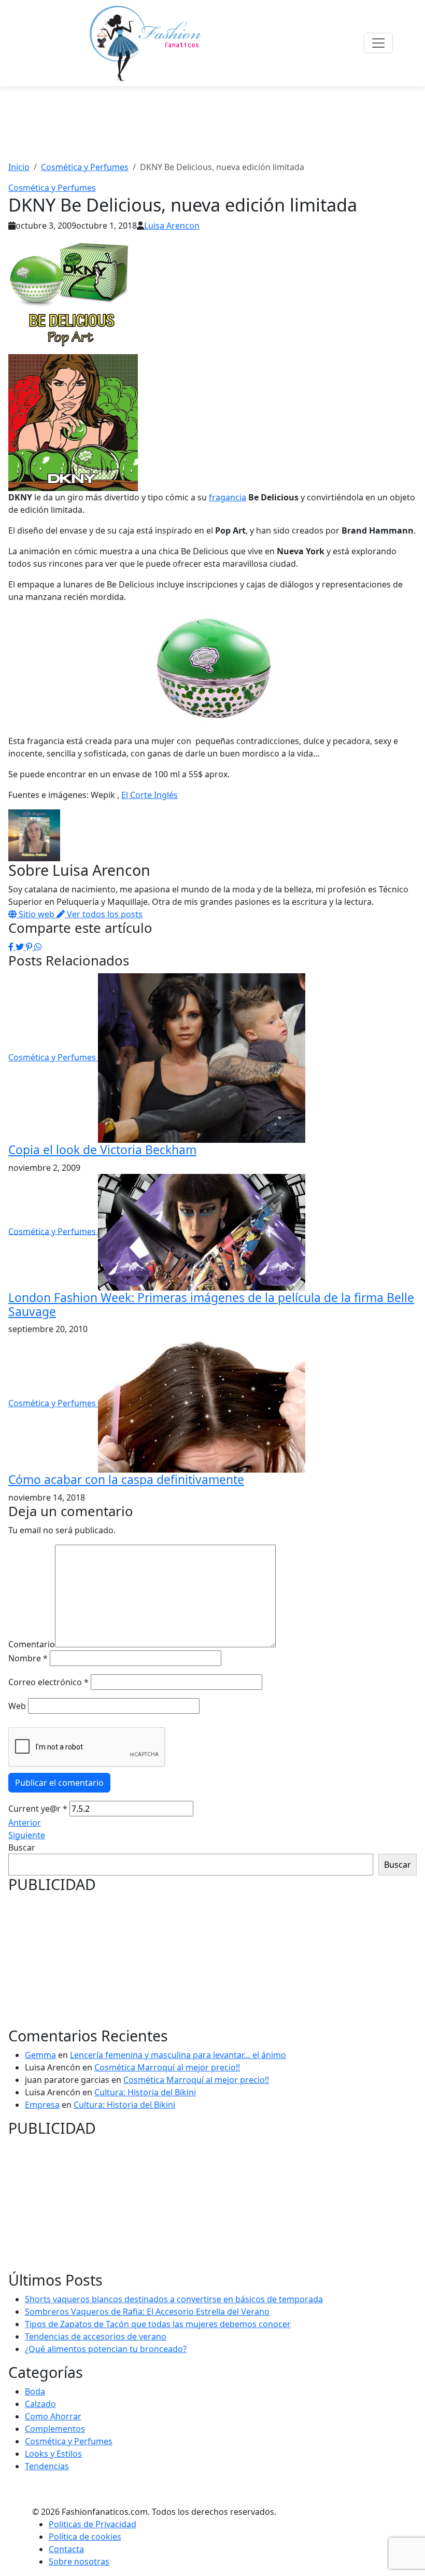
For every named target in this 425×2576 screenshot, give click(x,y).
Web (17, 1706)
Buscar (22, 1847)
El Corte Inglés (150, 795)
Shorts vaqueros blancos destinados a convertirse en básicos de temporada (174, 2299)
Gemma (40, 2055)
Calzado (40, 2404)
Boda (35, 2391)
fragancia (228, 497)
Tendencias (47, 2466)
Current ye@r (38, 1809)
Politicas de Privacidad (93, 2524)
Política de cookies (85, 2537)
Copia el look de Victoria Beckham (102, 1150)
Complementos (55, 2429)
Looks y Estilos (53, 2454)
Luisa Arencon (172, 226)
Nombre (28, 1658)
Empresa (42, 2105)
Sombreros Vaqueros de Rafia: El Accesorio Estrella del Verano (147, 2312)
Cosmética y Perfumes (52, 188)
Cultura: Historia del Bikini (145, 2092)
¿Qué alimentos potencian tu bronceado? (106, 2349)
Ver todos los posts (104, 914)
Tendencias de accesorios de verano (96, 2336)
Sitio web (37, 914)
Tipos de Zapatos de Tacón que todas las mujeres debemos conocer (158, 2324)
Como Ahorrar (53, 2416)
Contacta (66, 2549)
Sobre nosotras (79, 2561)
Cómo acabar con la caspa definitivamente (126, 1480)
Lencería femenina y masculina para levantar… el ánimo (178, 2055)
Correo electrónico (48, 1682)
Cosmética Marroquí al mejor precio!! (167, 2067)
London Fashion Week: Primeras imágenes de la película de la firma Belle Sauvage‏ (211, 1305)
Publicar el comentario (59, 1783)
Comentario (32, 1644)
